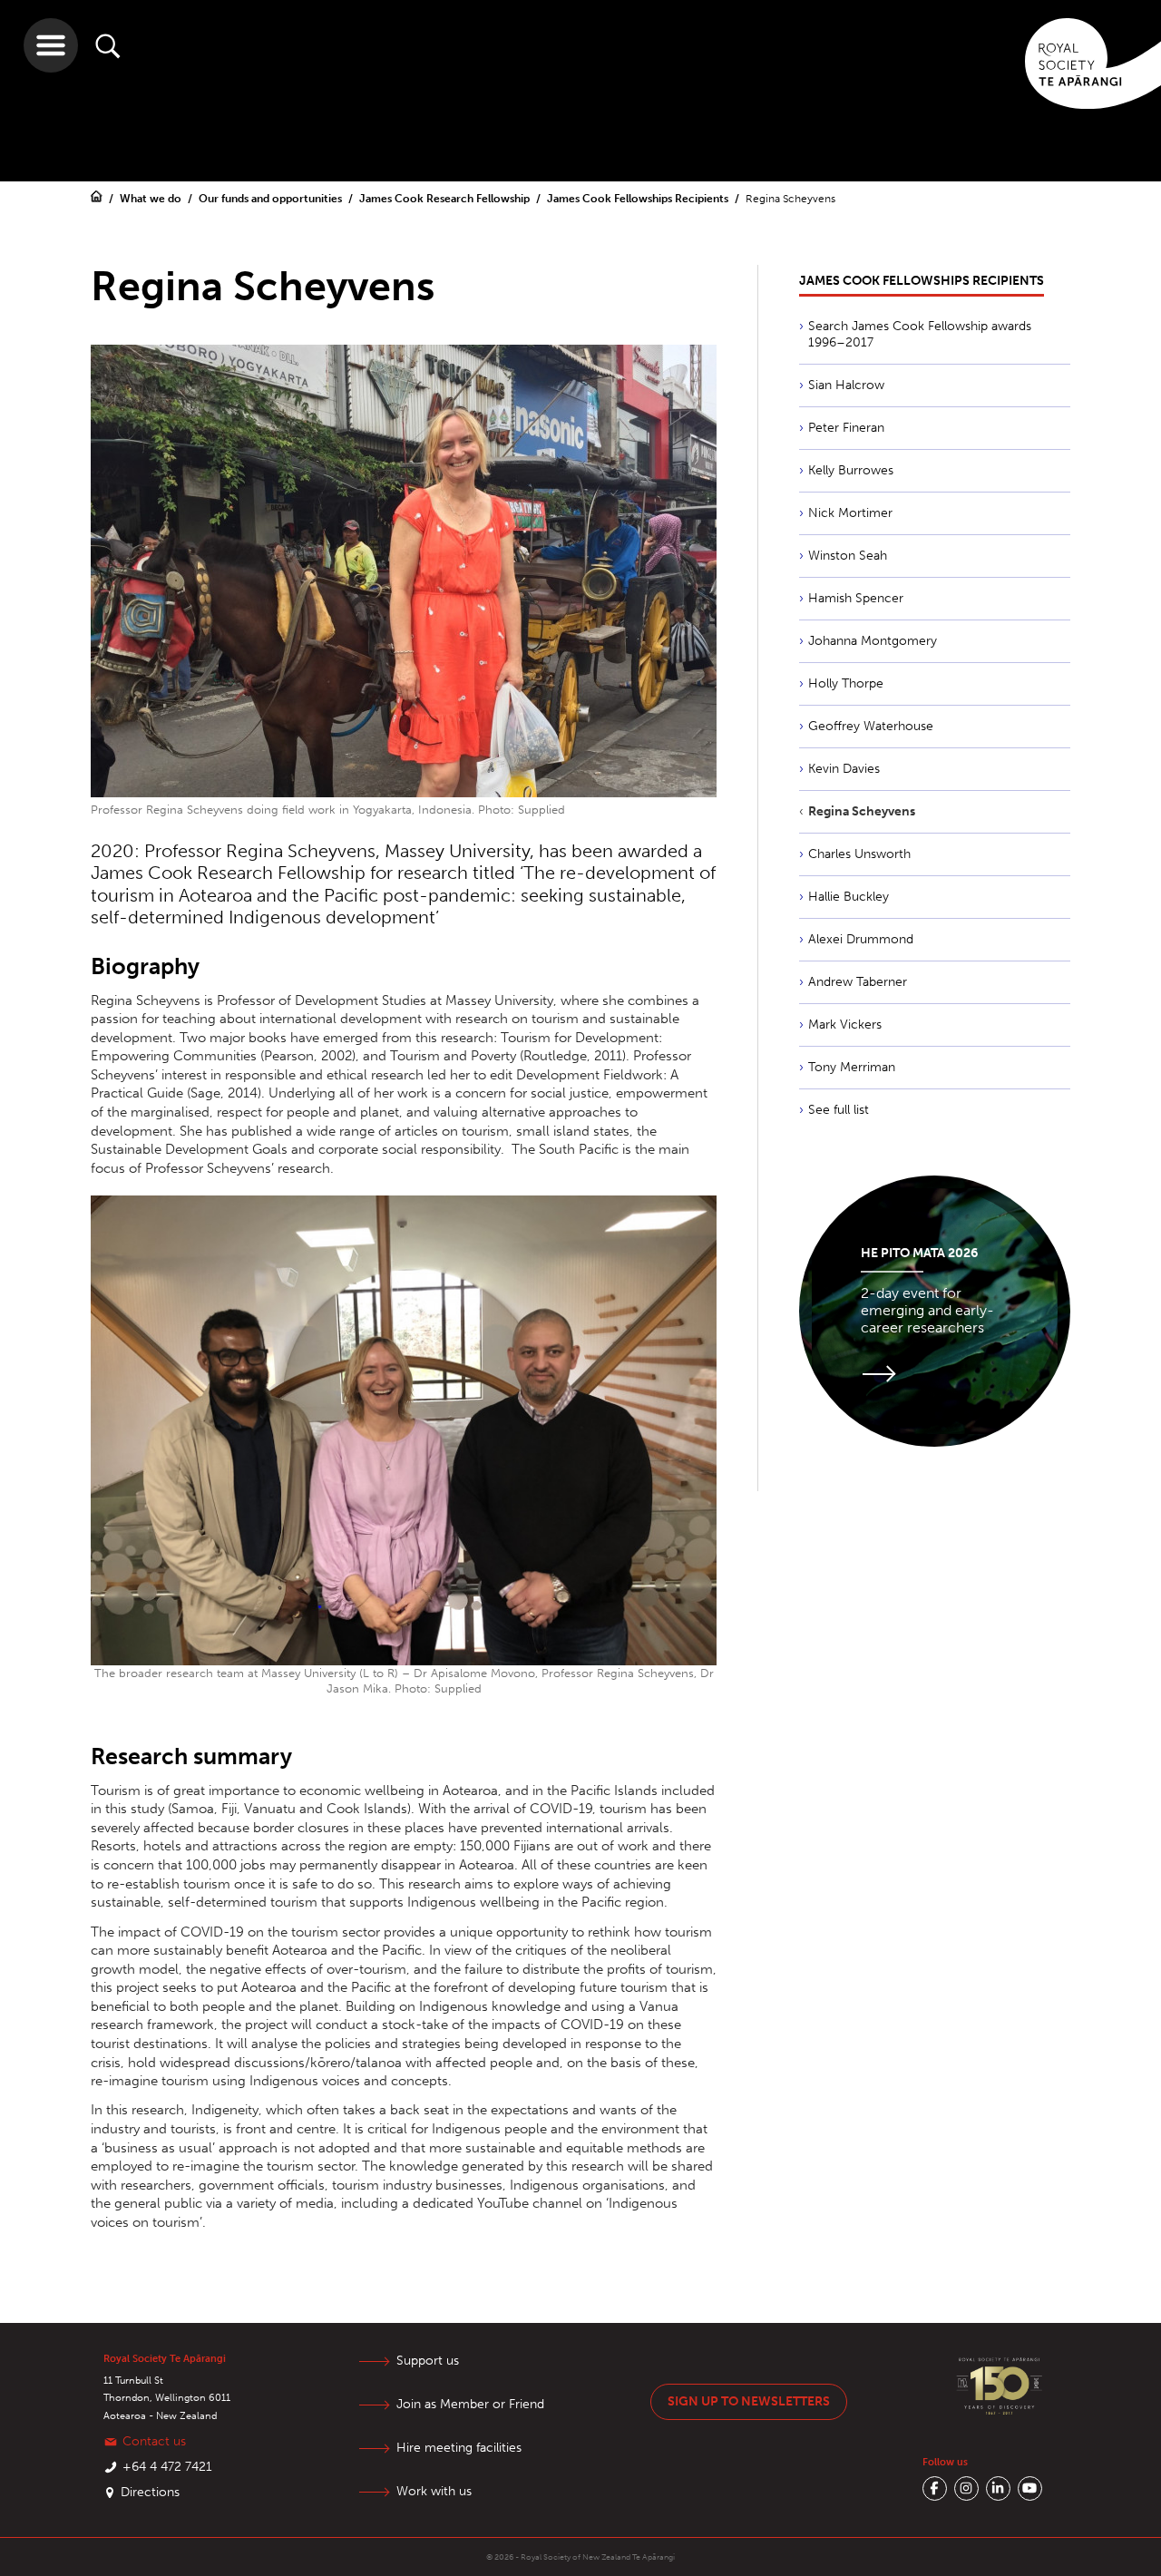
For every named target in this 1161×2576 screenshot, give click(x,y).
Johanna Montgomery (873, 641)
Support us (428, 2361)
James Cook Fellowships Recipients (639, 199)
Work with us (434, 2491)
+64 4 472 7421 (167, 2467)
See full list (839, 1110)
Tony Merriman (852, 1067)
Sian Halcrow (846, 385)
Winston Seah (848, 556)
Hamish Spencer (856, 598)
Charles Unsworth (859, 854)
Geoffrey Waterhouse (871, 726)
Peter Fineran (846, 428)
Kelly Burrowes (851, 470)
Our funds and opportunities (272, 199)
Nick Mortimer (850, 513)
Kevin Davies (844, 769)
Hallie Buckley (849, 897)
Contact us (154, 2441)
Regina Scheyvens (862, 811)
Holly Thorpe (846, 683)
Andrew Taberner (858, 982)
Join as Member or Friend (470, 2404)
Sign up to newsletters (749, 2401)
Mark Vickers (845, 1025)
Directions (150, 2492)
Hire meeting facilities (459, 2448)
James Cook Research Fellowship (446, 199)
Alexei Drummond (861, 939)
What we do (152, 199)
